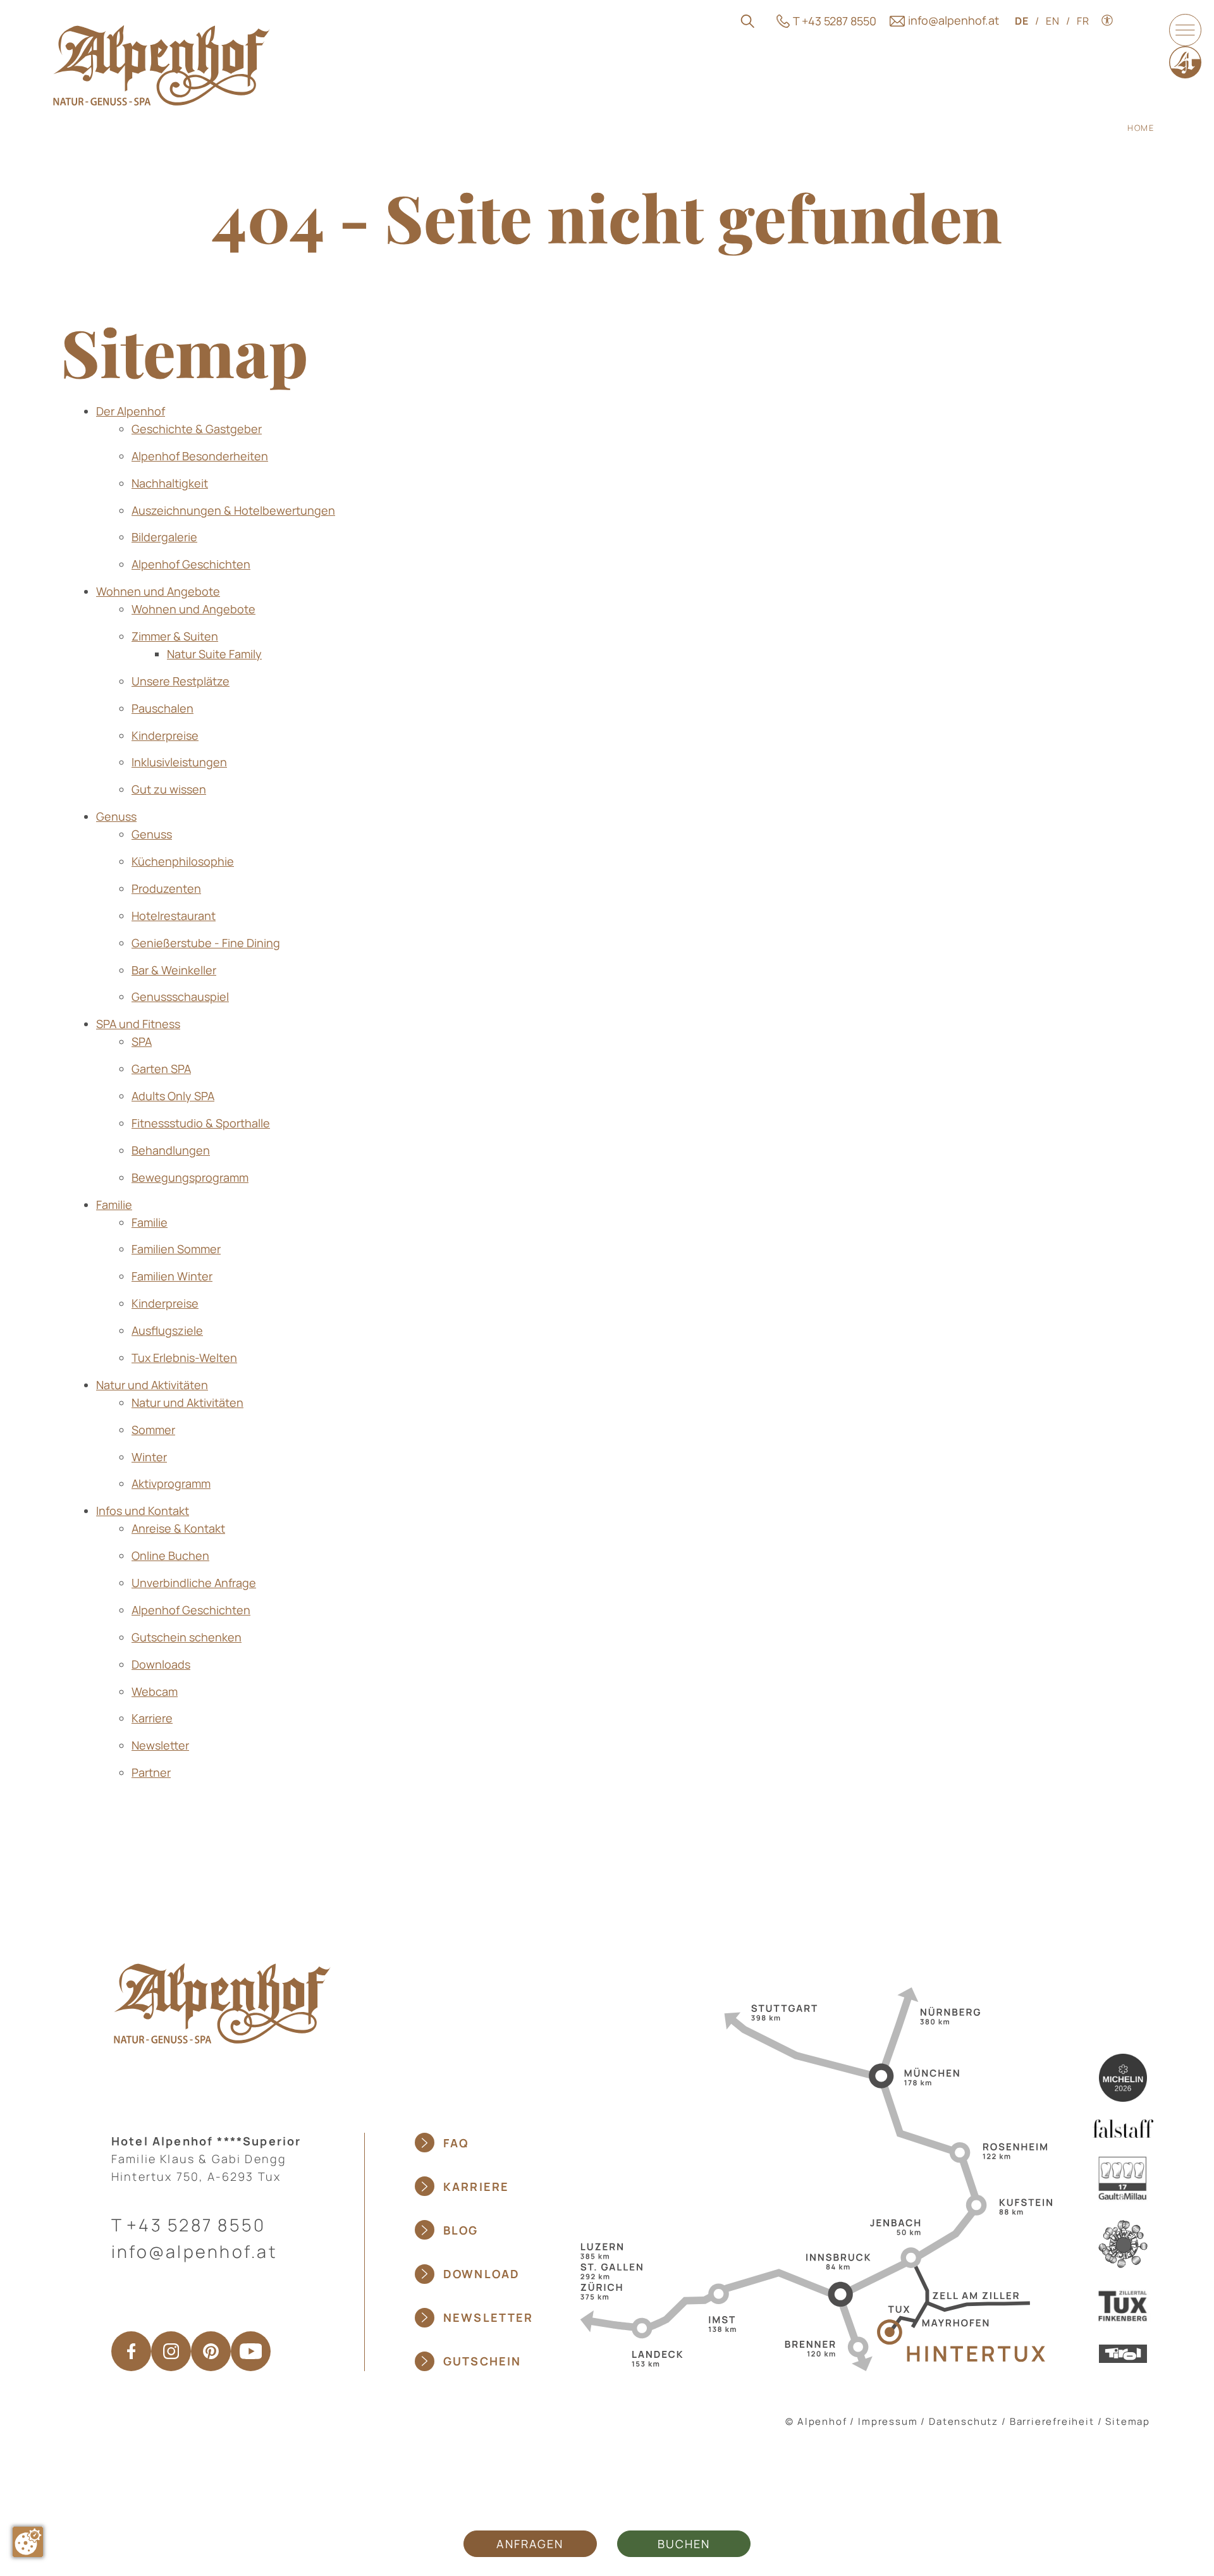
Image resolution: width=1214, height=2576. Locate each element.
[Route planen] (812, 2178)
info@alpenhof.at (194, 2251)
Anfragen (530, 2544)
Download (481, 2274)
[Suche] (748, 21)
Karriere (476, 2187)
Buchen (684, 2544)
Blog (461, 2230)
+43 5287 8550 (196, 2225)
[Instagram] (171, 2351)
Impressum (888, 2421)
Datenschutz (964, 2421)
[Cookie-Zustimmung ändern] (28, 2542)
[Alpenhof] (161, 65)
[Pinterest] (211, 2351)
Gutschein (482, 2361)
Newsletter (488, 2317)
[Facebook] (131, 2351)
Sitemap (1128, 2421)
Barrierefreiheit (1052, 2421)
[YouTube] (251, 2351)
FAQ (456, 2143)
